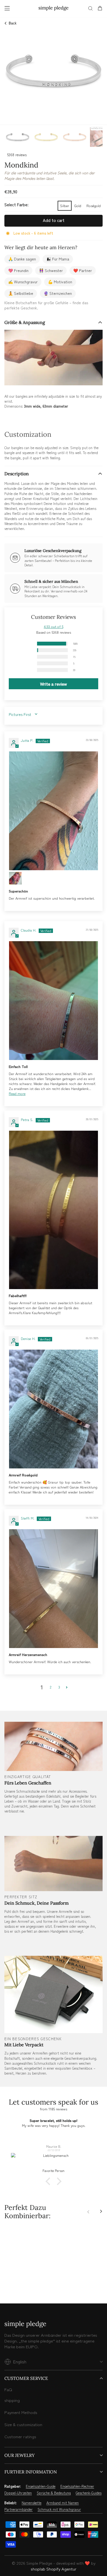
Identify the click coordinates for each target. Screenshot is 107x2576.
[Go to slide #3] (75, 137)
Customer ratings (20, 2436)
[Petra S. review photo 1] (54, 1210)
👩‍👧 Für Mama (58, 259)
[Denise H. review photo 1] (54, 1409)
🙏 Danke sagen (22, 259)
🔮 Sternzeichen (58, 293)
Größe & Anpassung (25, 322)
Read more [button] (17, 1093)
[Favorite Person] (54, 2161)
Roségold (94, 206)
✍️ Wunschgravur (23, 282)
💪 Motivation (60, 282)
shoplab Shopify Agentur (54, 2569)
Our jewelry (19, 2455)
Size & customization (23, 2424)
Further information (31, 2472)
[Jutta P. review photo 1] (54, 811)
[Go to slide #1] (18, 137)
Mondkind (28, 2274)
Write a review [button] (54, 684)
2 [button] (51, 1687)
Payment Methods (21, 2412)
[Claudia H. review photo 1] (54, 1001)
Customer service (26, 2378)
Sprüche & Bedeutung (54, 2493)
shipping (12, 2400)
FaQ (8, 2389)
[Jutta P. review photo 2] (15, 878)
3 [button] (59, 1687)
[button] (30, 644)
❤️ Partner (83, 270)
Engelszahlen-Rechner (77, 2486)
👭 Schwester (51, 270)
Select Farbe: (16, 204)
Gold (78, 206)
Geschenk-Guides (89, 2493)
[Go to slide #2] (46, 137)
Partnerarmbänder (19, 2509)
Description (17, 474)
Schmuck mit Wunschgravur (59, 2509)
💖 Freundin (18, 270)
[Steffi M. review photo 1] (54, 1589)
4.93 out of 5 (54, 626)
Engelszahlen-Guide (41, 2486)
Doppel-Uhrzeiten (18, 2493)
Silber (65, 206)
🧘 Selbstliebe (21, 293)
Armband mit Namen (63, 2503)
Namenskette (32, 2503)
